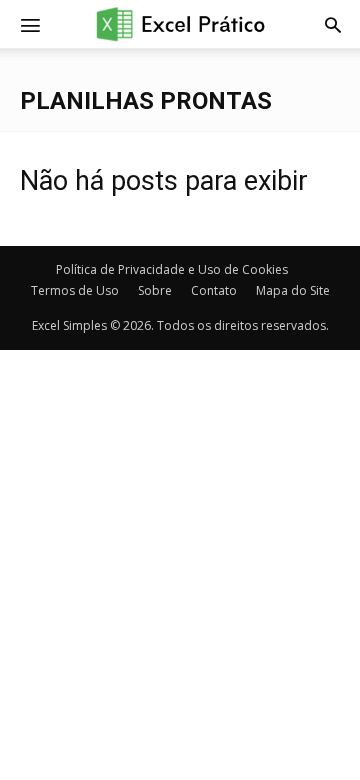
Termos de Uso (75, 290)
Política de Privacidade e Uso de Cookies (172, 269)
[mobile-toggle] (30, 24)
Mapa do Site (293, 290)
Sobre (155, 290)
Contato (214, 290)
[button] (333, 24)
